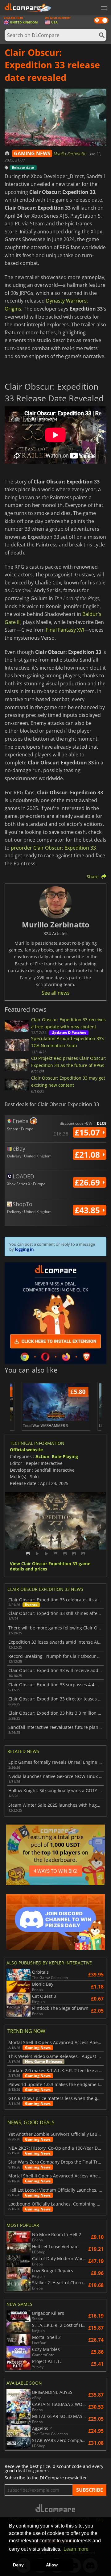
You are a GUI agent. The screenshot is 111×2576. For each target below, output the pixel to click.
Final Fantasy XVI (65, 630)
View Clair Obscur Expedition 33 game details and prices (50, 1566)
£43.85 (88, 1210)
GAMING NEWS (32, 153)
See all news (56, 993)
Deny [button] (18, 2565)
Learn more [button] (76, 2549)
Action (42, 1456)
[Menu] (103, 8)
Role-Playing (65, 1456)
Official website (26, 1450)
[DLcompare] (56, 2508)
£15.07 (88, 1132)
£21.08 (88, 1155)
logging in (24, 1249)
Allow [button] (52, 2565)
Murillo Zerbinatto (71, 154)
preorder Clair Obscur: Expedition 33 (53, 848)
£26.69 (88, 1182)
